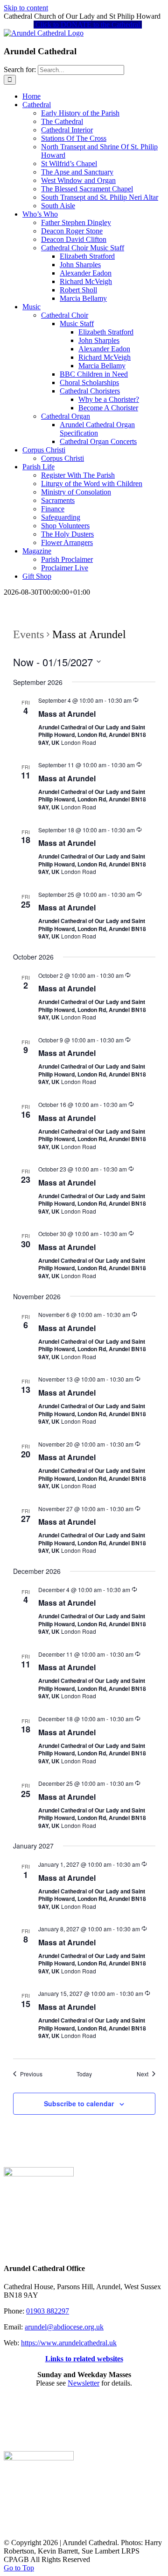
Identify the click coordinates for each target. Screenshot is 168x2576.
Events (28, 634)
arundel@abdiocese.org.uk (64, 2327)
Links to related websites (84, 2359)
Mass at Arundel (67, 714)
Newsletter (84, 2383)
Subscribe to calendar (79, 2103)
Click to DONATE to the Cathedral (88, 25)
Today (84, 2074)
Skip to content (26, 8)
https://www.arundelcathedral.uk (69, 2343)
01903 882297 (48, 2311)
